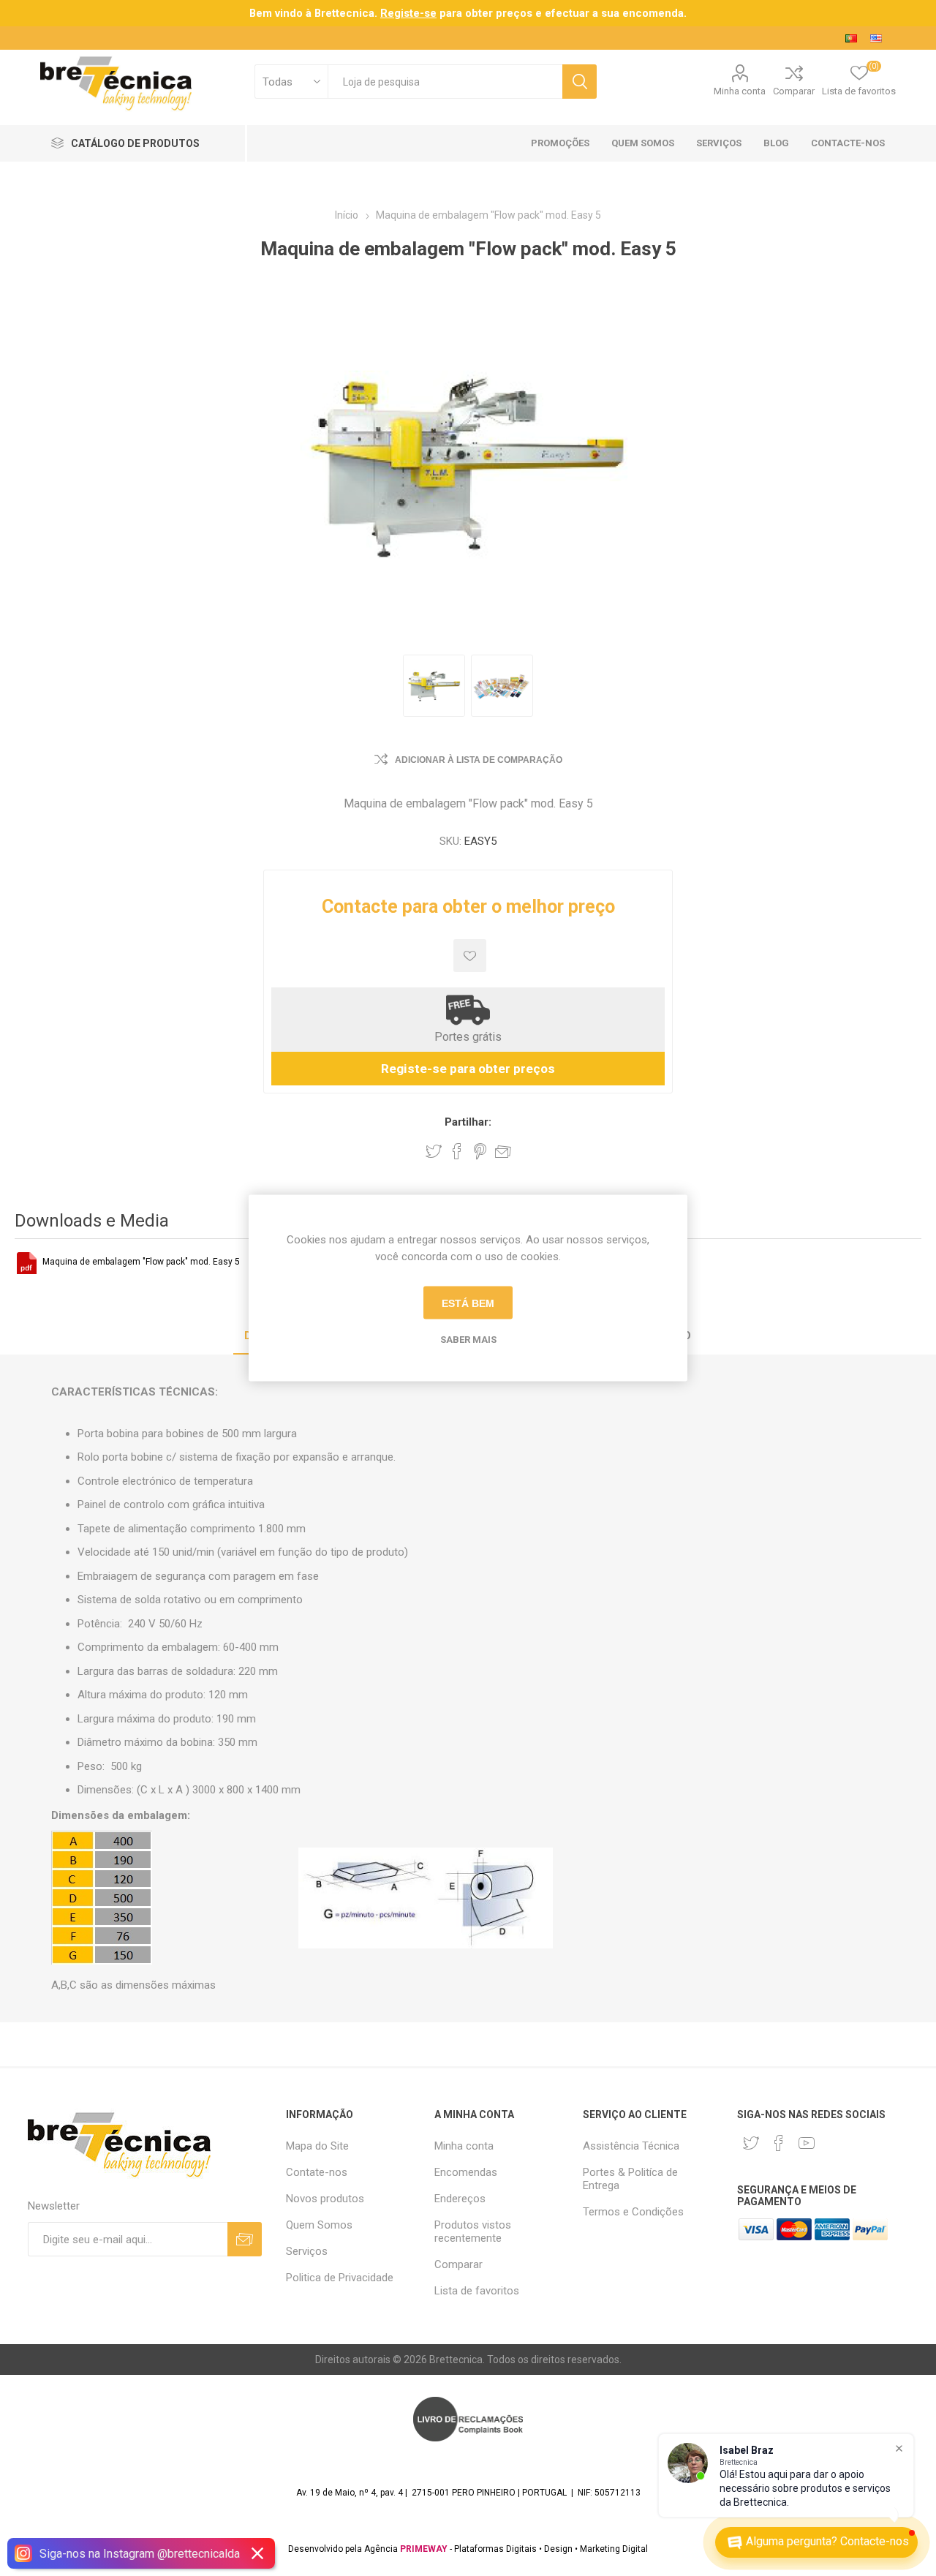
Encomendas (466, 2172)
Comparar (794, 91)
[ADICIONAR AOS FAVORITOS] (470, 956)
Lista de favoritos (477, 2291)
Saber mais (468, 1340)
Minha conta (740, 91)
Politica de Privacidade (340, 2278)
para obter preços (456, 13)
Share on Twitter (434, 1151)
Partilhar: (468, 1122)
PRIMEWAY (424, 2549)
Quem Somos (319, 2225)
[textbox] (445, 82)
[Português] (851, 38)
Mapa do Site (317, 2146)
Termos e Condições (633, 2212)
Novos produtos (325, 2199)
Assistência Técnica (631, 2146)
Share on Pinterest (480, 1151)
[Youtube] (807, 2143)
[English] (876, 38)
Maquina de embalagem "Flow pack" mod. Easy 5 (141, 1262)
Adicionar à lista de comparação (479, 760)
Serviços (307, 2251)
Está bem (468, 1303)
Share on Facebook (457, 1151)
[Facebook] (779, 2143)
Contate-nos (317, 2172)
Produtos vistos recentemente (473, 2232)
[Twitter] (751, 2143)
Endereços (460, 2199)
